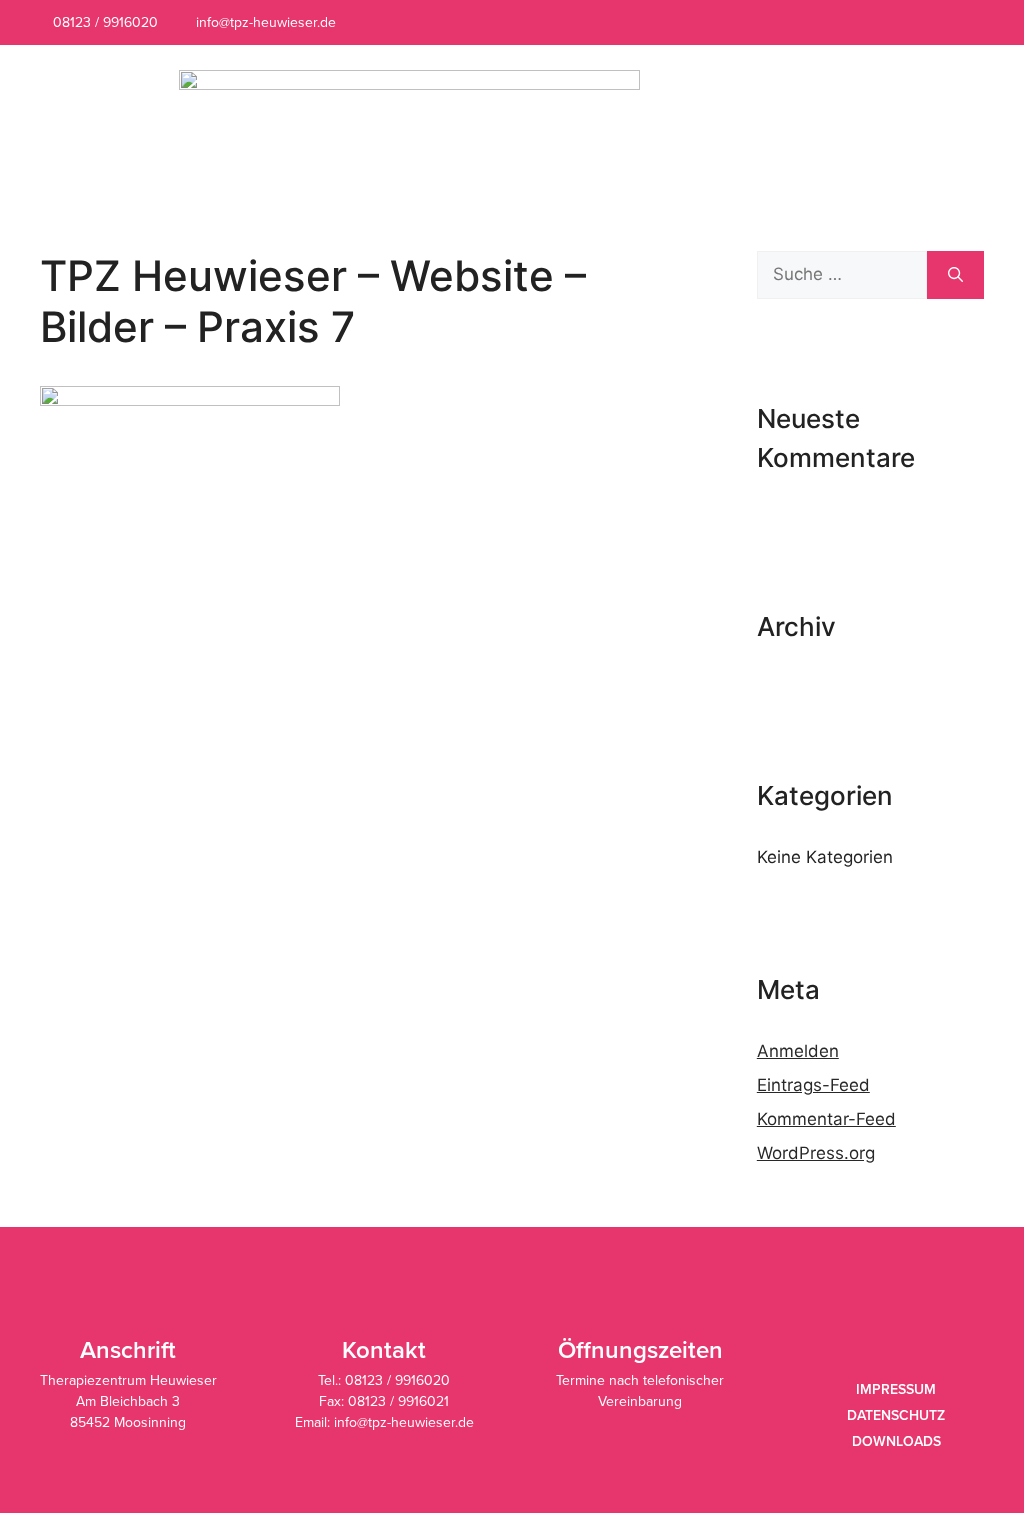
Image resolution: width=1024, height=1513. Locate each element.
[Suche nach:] (842, 275)
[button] (921, 121)
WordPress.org (816, 1153)
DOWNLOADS (896, 1441)
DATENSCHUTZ (896, 1415)
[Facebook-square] (921, 22)
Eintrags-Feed (813, 1085)
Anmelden (798, 1051)
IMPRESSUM (896, 1389)
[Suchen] (955, 275)
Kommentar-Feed (826, 1119)
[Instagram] (951, 22)
